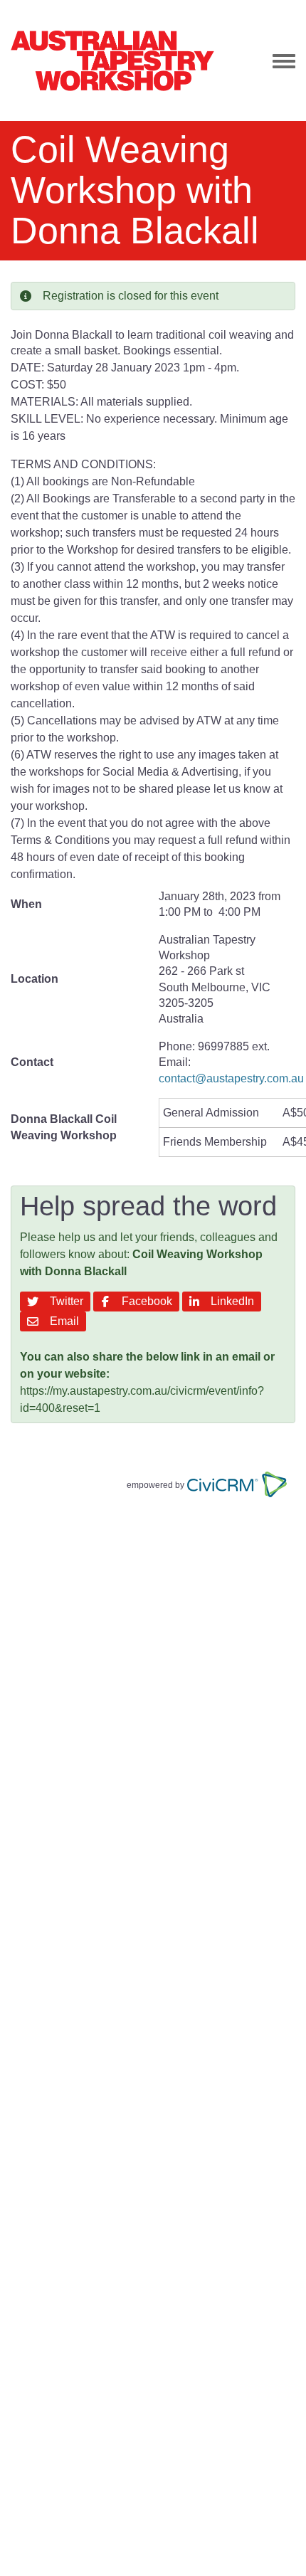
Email (62, 1321)
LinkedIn (229, 1301)
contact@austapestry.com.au (231, 1078)
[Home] (112, 60)
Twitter (64, 1301)
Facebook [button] (144, 1301)
